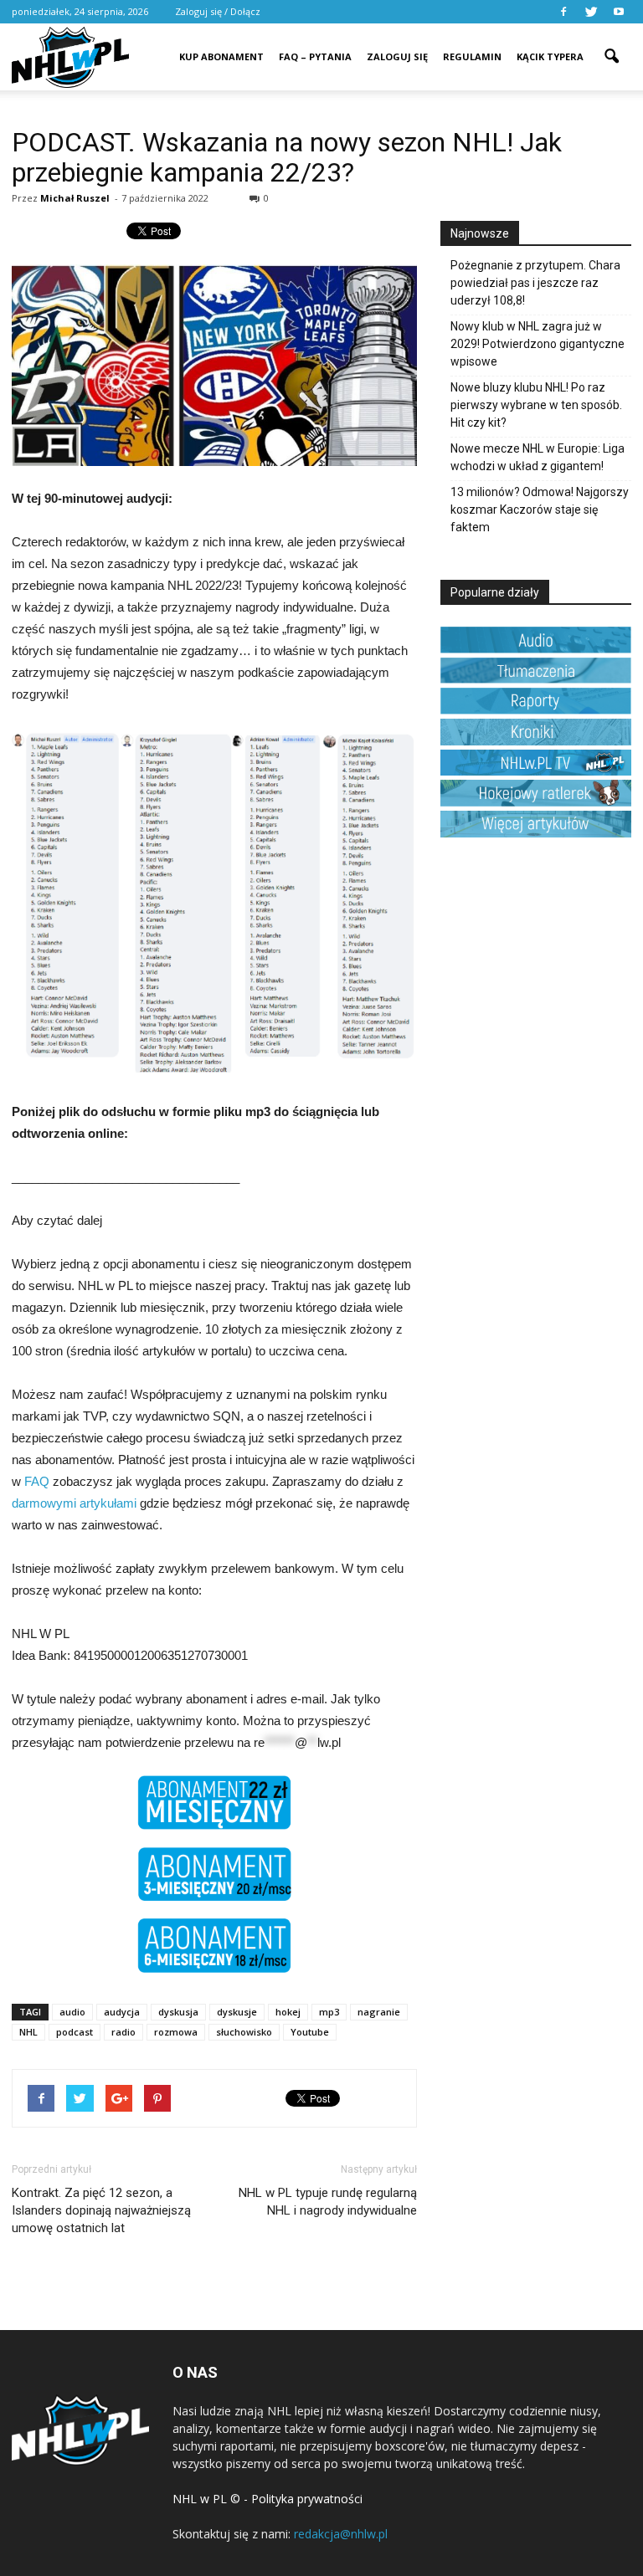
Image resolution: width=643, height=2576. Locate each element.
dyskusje (237, 2012)
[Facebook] (563, 12)
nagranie (379, 2012)
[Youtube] (619, 12)
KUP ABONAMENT (221, 56)
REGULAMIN (472, 56)
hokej (288, 2012)
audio (72, 2012)
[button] (611, 45)
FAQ (37, 1481)
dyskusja (178, 2012)
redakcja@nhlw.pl (341, 2534)
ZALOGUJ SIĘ (397, 56)
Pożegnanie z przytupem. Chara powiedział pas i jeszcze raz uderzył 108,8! (535, 283)
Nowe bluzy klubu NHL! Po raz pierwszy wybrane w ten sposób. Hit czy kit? (536, 405)
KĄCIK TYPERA (550, 56)
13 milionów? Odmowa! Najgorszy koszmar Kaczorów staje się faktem (540, 510)
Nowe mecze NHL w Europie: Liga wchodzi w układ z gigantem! (538, 457)
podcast (75, 2032)
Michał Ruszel (75, 198)
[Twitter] (591, 12)
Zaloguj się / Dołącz (218, 11)
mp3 (329, 2012)
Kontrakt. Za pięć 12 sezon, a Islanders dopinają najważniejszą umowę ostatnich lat (101, 2210)
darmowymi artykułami (74, 1503)
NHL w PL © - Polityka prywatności (267, 2499)
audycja (122, 2012)
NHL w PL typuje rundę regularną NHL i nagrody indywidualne (328, 2202)
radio (123, 2032)
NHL (28, 2032)
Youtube (310, 2032)
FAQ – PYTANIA (315, 56)
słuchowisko (244, 2032)
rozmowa (176, 2032)
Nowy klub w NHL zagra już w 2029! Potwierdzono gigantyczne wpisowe (538, 344)
